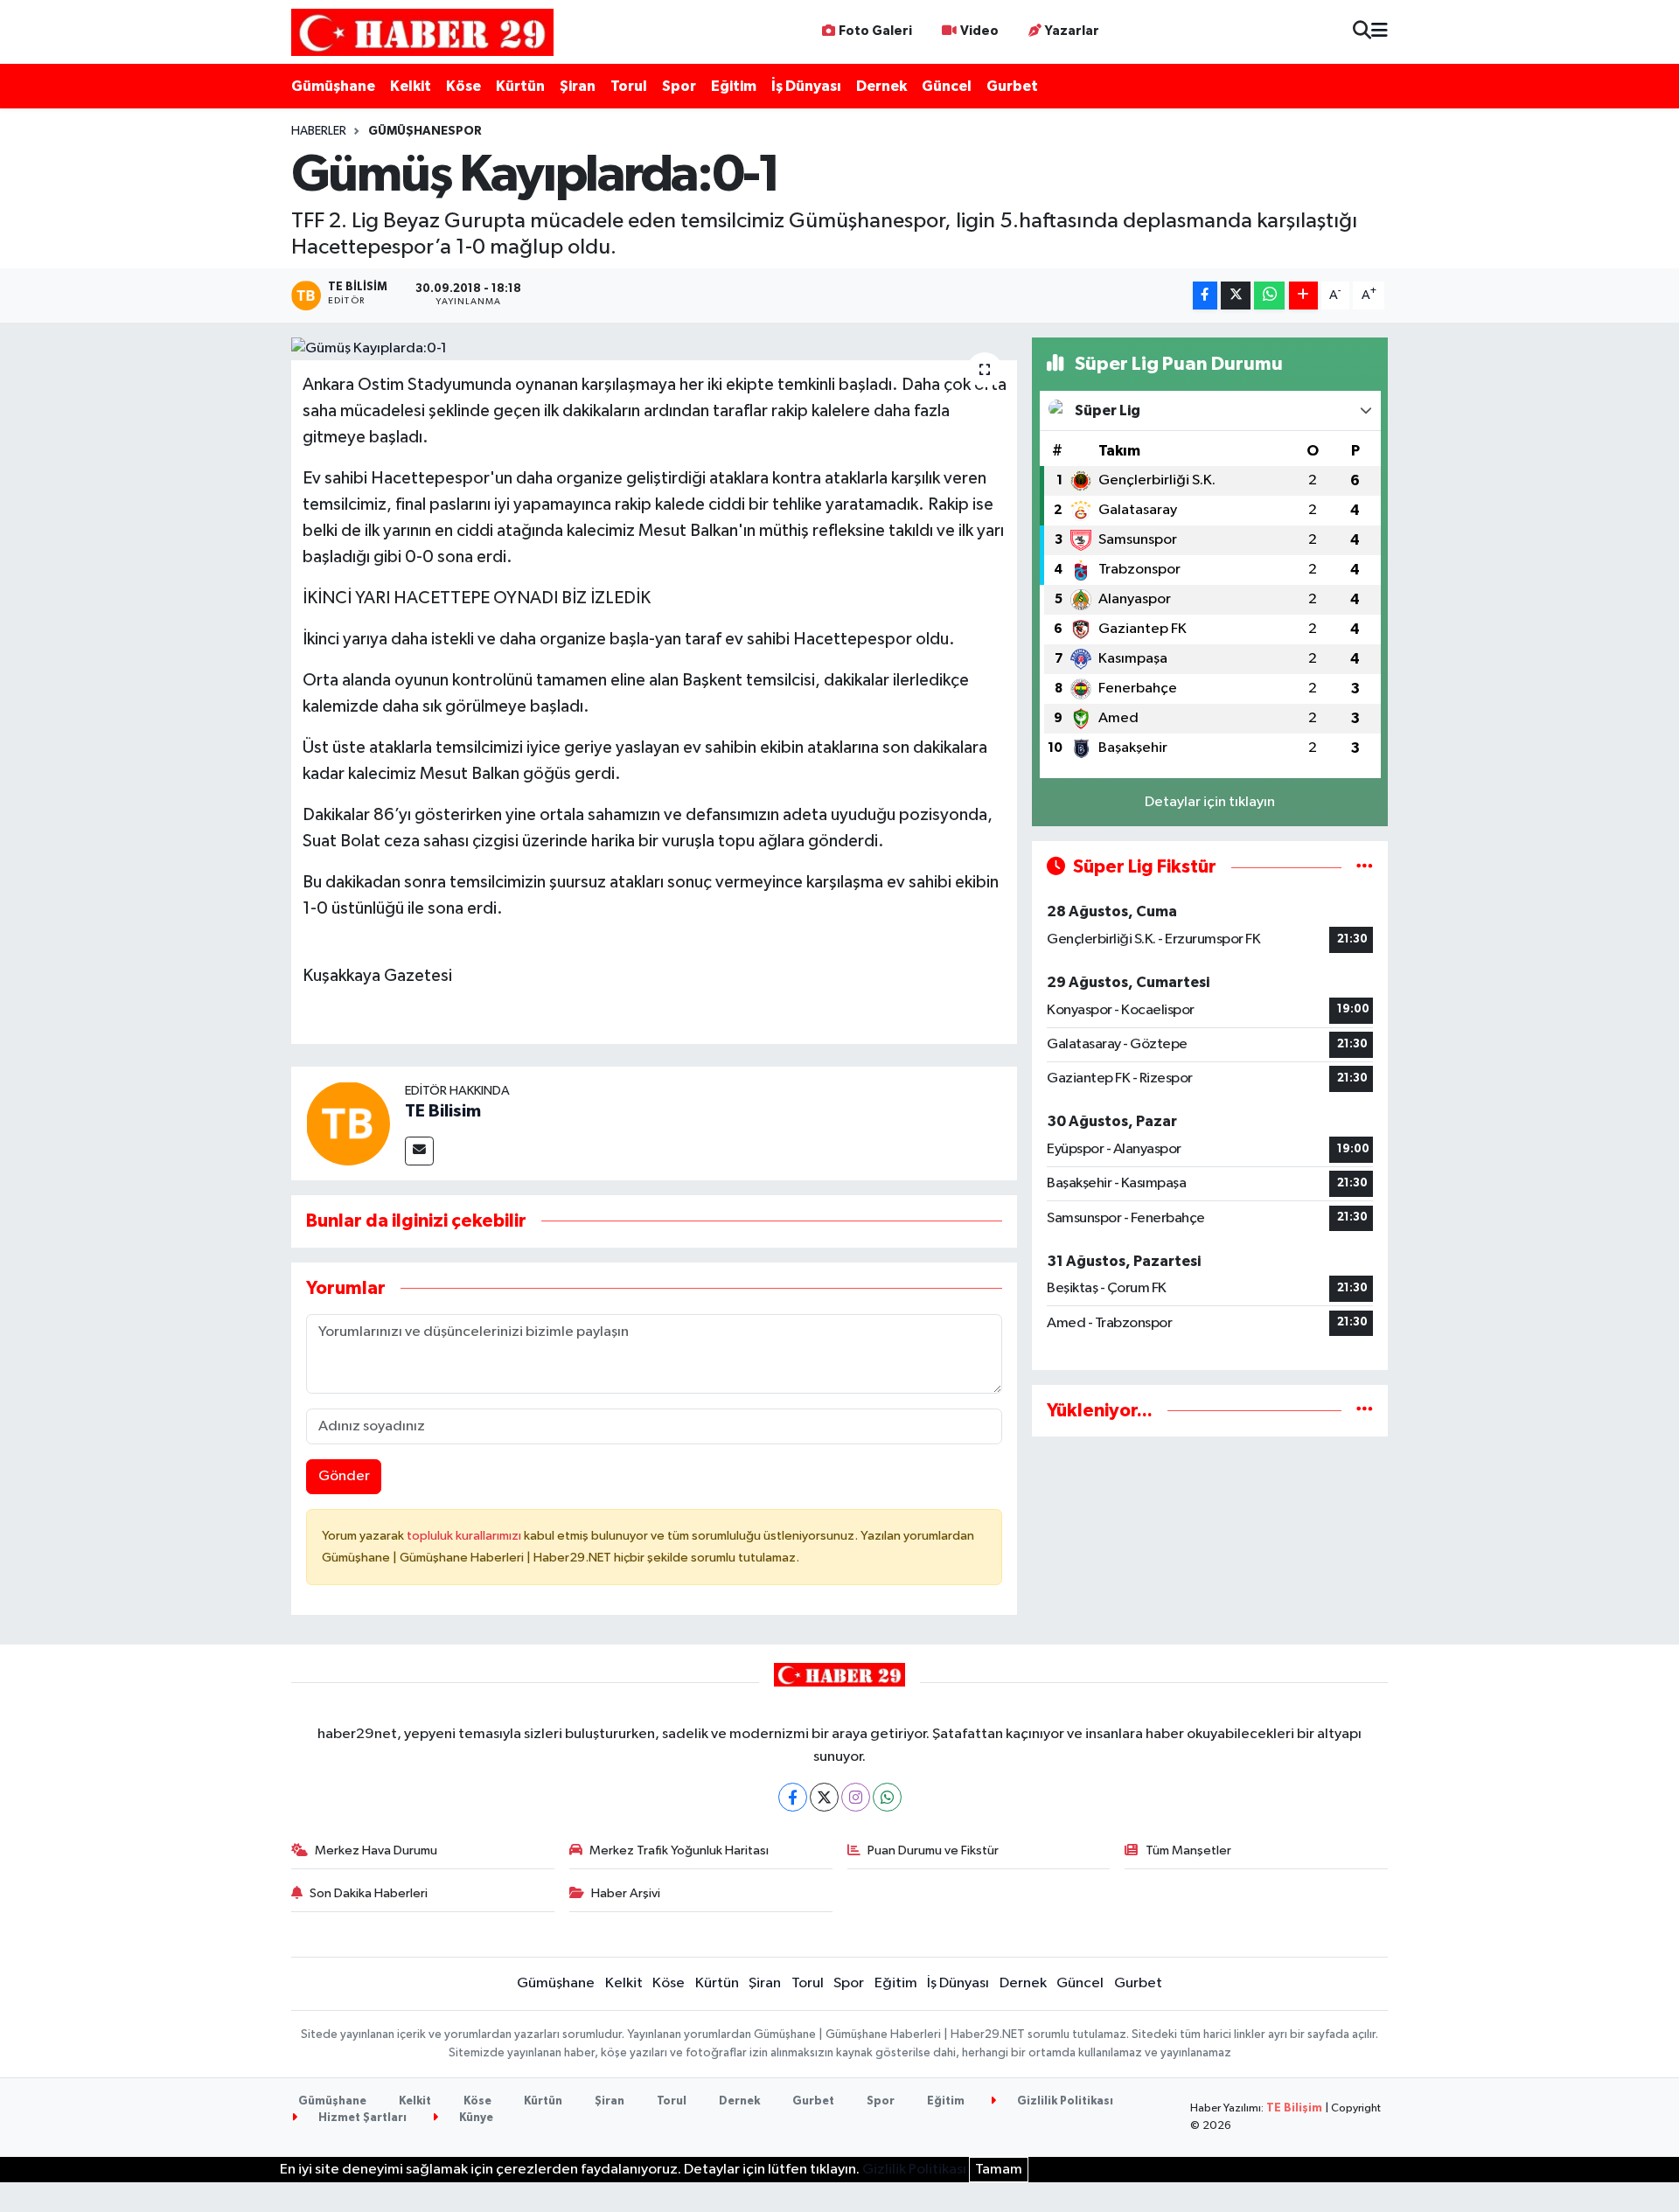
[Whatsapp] (887, 1797)
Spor (679, 86)
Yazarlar (1072, 31)
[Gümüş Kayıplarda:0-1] (655, 349)
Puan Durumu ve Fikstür (933, 1850)
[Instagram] (856, 1797)
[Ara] (1362, 32)
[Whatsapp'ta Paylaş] (1269, 296)
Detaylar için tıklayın (1210, 802)
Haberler (319, 131)
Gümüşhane (333, 86)
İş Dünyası (806, 86)
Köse (463, 86)
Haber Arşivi (626, 1893)
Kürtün (520, 86)
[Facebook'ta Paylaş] (1205, 296)
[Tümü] (1365, 1411)
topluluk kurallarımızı (465, 1536)
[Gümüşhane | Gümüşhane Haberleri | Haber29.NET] (422, 32)
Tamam (999, 2170)
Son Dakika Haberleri (369, 1893)
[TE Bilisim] (348, 1123)
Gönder (344, 1476)
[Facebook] (793, 1797)
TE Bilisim (443, 1111)
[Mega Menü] (1379, 32)
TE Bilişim (1294, 2108)
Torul (629, 86)
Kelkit (411, 86)
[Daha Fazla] (1303, 296)
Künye (475, 2118)
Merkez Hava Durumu (376, 1850)
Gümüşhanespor (425, 131)
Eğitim (734, 86)
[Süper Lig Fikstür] (1365, 867)
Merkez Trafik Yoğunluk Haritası (679, 1850)
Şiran (578, 86)
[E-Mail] (419, 1151)
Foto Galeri (875, 31)
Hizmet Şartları (361, 2118)
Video (979, 31)
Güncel (947, 86)
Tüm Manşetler (1188, 1850)
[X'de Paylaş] (1236, 296)
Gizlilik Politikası (1064, 2101)
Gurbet (1012, 86)
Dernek (881, 86)
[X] (824, 1797)
